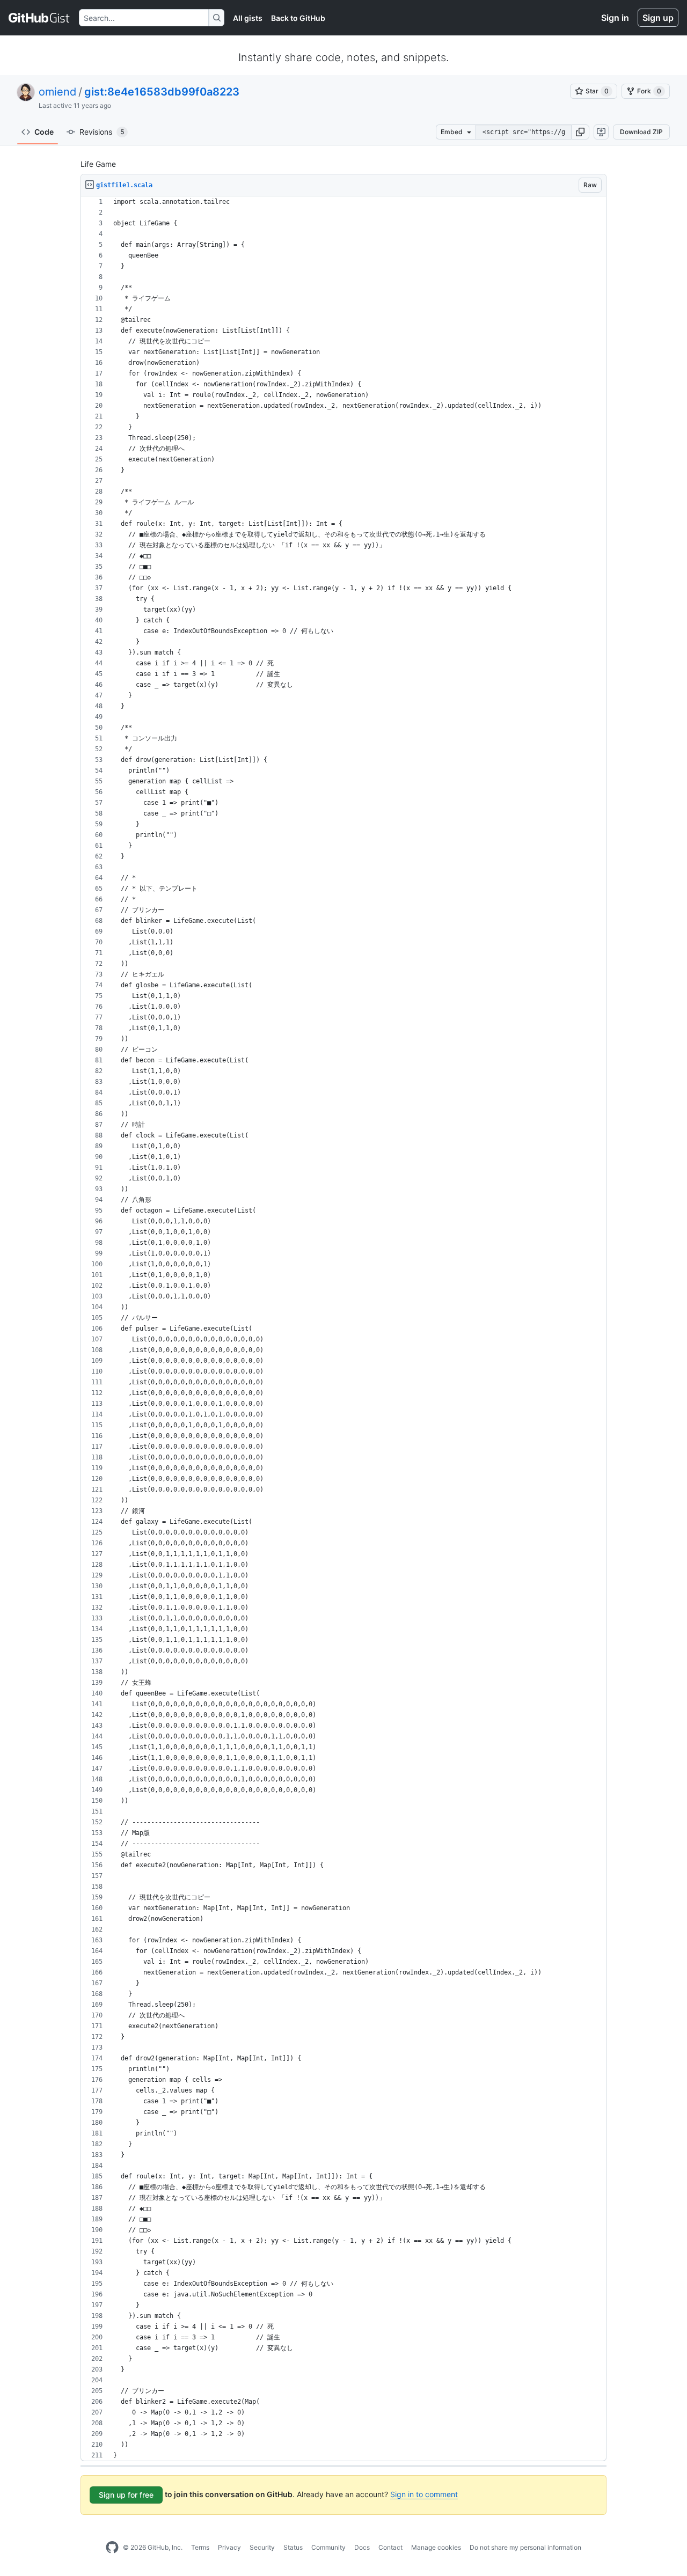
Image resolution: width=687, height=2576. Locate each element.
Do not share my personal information (525, 2547)
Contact (390, 2547)
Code (44, 132)
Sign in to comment (424, 2494)
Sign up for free (126, 2495)
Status (293, 2547)
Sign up (658, 18)
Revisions (102, 132)
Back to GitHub (298, 18)
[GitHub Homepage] (112, 2548)
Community (328, 2547)
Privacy (229, 2547)
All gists (248, 18)
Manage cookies (436, 2547)
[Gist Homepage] (39, 18)
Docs (362, 2547)
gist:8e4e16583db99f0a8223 (162, 92)
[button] (580, 132)
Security (262, 2547)
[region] (343, 1329)
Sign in (615, 18)
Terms (200, 2547)
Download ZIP (641, 132)
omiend (57, 92)
